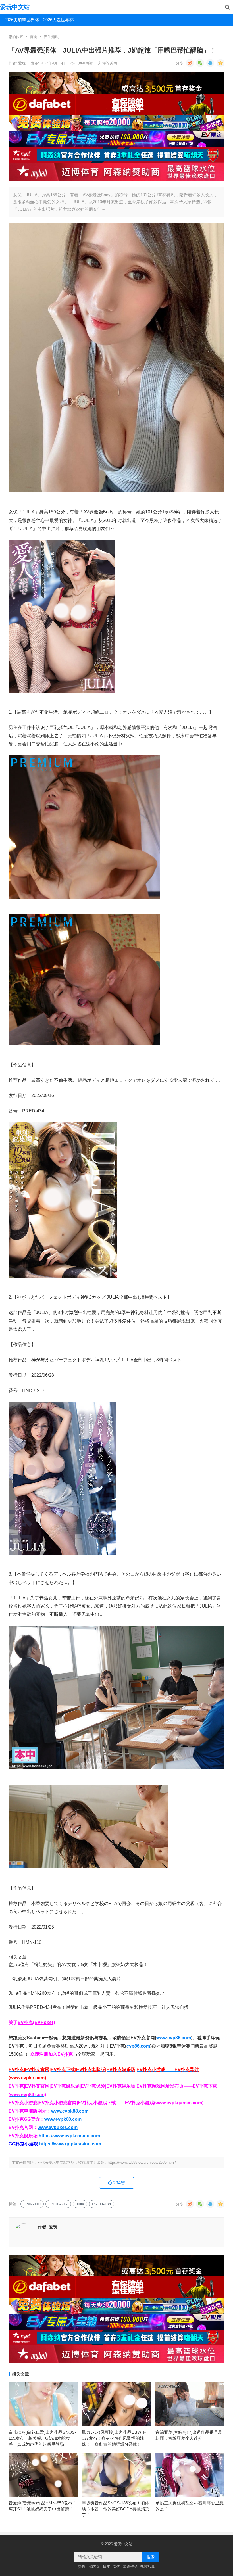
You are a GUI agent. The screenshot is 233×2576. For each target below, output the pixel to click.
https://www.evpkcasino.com (69, 2136)
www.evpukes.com (58, 2127)
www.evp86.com (174, 2038)
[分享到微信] (200, 63)
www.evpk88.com (70, 2111)
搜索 (151, 2557)
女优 (116, 2566)
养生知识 (51, 37)
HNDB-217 (58, 2204)
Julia (80, 2204)
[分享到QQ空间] (220, 63)
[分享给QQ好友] (210, 63)
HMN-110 (32, 2204)
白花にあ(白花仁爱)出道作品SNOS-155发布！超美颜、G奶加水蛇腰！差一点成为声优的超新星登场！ (42, 2438)
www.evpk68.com (63, 2119)
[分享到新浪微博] (190, 63)
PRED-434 (102, 2204)
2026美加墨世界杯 (22, 20)
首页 (34, 37)
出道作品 (130, 2566)
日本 (107, 2566)
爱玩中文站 (15, 7)
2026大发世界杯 (58, 20)
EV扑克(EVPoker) (36, 2022)
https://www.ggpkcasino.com (70, 2144)
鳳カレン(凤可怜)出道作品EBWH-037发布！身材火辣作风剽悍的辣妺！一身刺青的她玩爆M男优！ (114, 2438)
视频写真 (147, 2566)
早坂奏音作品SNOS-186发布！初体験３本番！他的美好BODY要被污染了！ (116, 2509)
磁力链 (95, 2566)
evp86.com (138, 2046)
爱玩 (22, 63)
